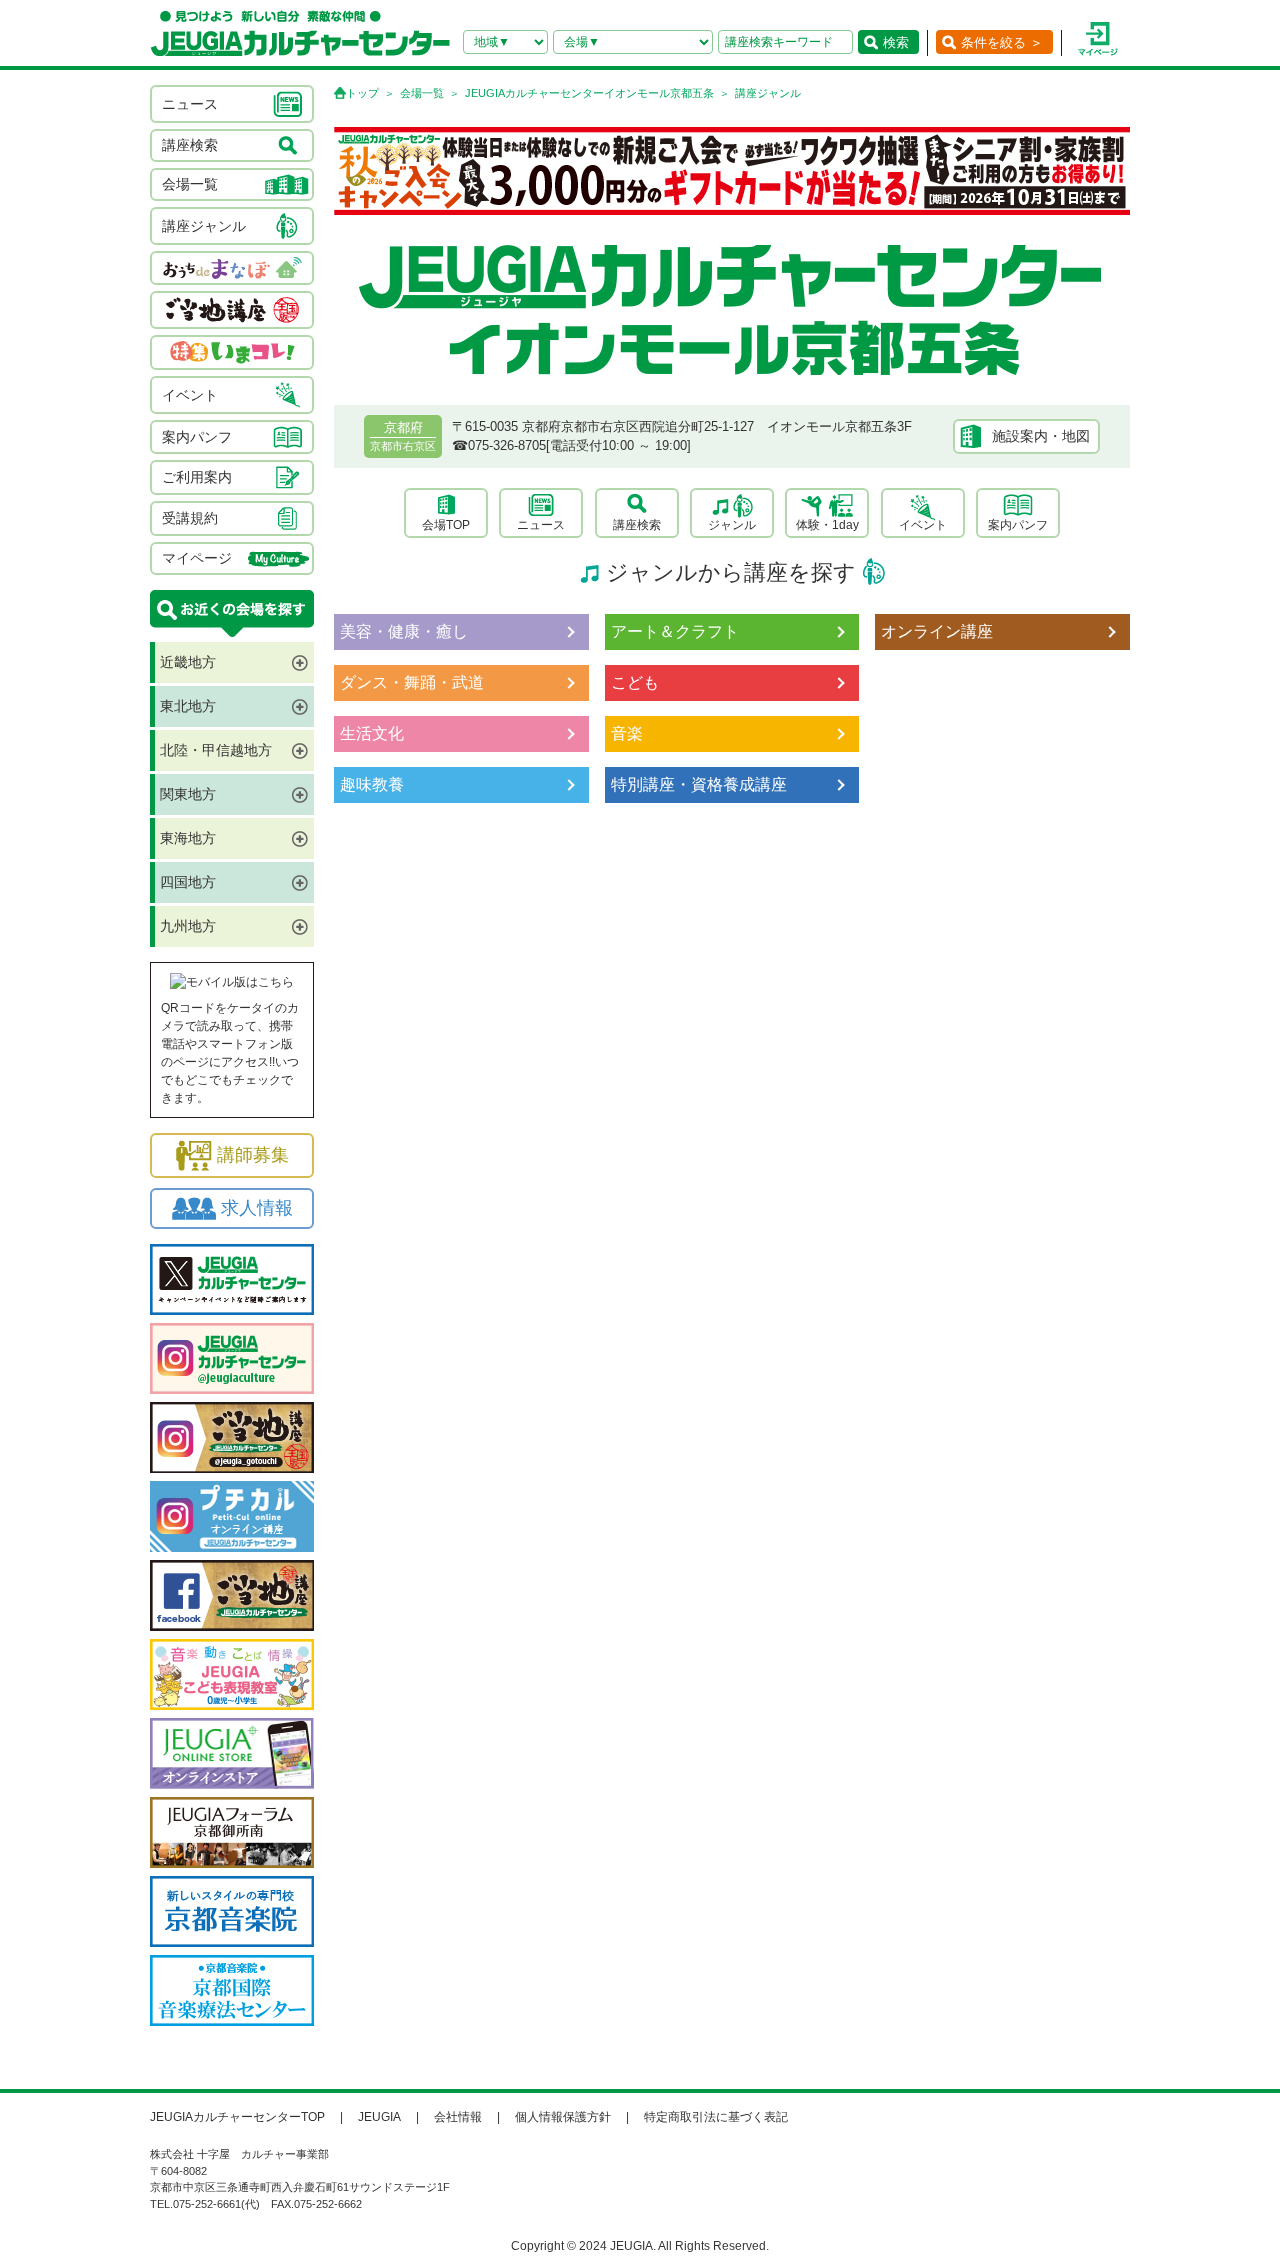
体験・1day (827, 525)
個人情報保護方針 (563, 2117)
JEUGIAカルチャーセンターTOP (237, 2117)
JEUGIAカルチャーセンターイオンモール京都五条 (589, 93)
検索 (896, 42)
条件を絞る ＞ (1002, 42)
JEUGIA (379, 2117)
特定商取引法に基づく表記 (716, 2117)
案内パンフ (1018, 525)
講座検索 (637, 525)
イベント (923, 525)
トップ (362, 93)
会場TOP (446, 525)
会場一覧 (422, 93)
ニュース (541, 525)
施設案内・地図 (1041, 436)
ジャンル (732, 525)
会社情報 (458, 2117)
